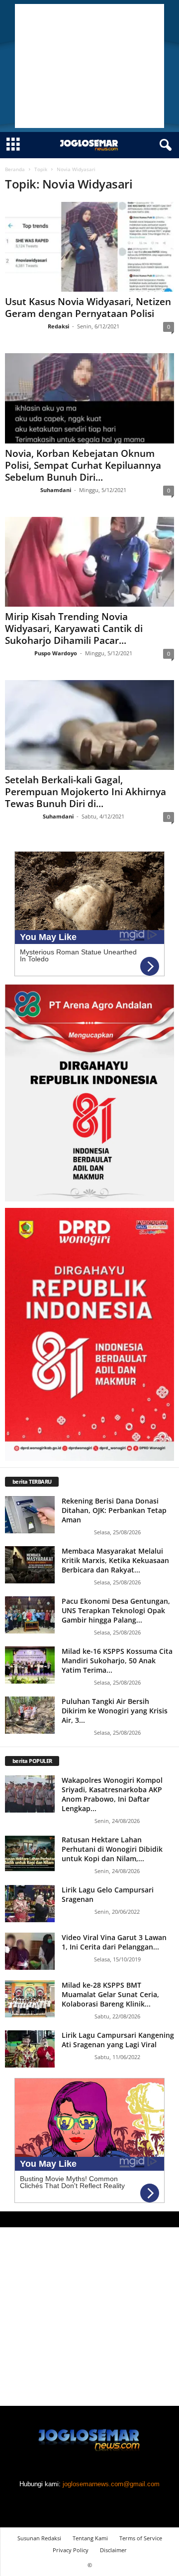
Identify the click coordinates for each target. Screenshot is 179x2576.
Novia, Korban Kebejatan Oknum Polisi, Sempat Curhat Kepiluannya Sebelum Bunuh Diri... (83, 465)
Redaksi (58, 326)
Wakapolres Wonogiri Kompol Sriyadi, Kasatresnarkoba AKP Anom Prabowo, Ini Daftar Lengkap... (112, 1794)
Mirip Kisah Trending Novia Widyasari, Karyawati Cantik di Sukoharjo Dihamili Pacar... (74, 628)
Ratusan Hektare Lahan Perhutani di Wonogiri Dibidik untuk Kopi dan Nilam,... (112, 1849)
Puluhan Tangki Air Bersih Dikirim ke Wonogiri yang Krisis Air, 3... (115, 1711)
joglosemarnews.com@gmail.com (111, 2484)
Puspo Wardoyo (56, 653)
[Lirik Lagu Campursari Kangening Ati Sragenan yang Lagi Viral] (30, 2049)
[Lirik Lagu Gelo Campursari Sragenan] (30, 1904)
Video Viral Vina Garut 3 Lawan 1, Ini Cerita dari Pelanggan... (114, 1942)
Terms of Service (141, 2538)
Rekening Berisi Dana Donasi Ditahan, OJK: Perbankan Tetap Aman (114, 1510)
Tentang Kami (90, 2538)
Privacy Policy (71, 2550)
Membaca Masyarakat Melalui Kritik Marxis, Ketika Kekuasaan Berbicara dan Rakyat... (115, 1560)
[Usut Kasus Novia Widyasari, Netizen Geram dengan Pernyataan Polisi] (89, 247)
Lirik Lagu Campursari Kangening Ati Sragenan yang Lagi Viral (118, 2040)
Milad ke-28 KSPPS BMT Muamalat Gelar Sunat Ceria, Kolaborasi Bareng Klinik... (110, 1994)
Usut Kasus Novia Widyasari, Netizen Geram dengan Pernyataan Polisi (88, 308)
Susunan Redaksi (39, 2538)
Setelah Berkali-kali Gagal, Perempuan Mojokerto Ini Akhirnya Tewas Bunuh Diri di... (86, 792)
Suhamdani (56, 490)
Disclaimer (113, 2550)
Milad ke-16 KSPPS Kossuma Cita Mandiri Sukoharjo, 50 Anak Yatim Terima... (117, 1661)
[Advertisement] (89, 66)
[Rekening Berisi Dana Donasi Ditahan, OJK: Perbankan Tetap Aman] (30, 1515)
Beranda (15, 169)
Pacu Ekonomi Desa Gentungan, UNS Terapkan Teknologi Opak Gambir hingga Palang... (116, 1610)
